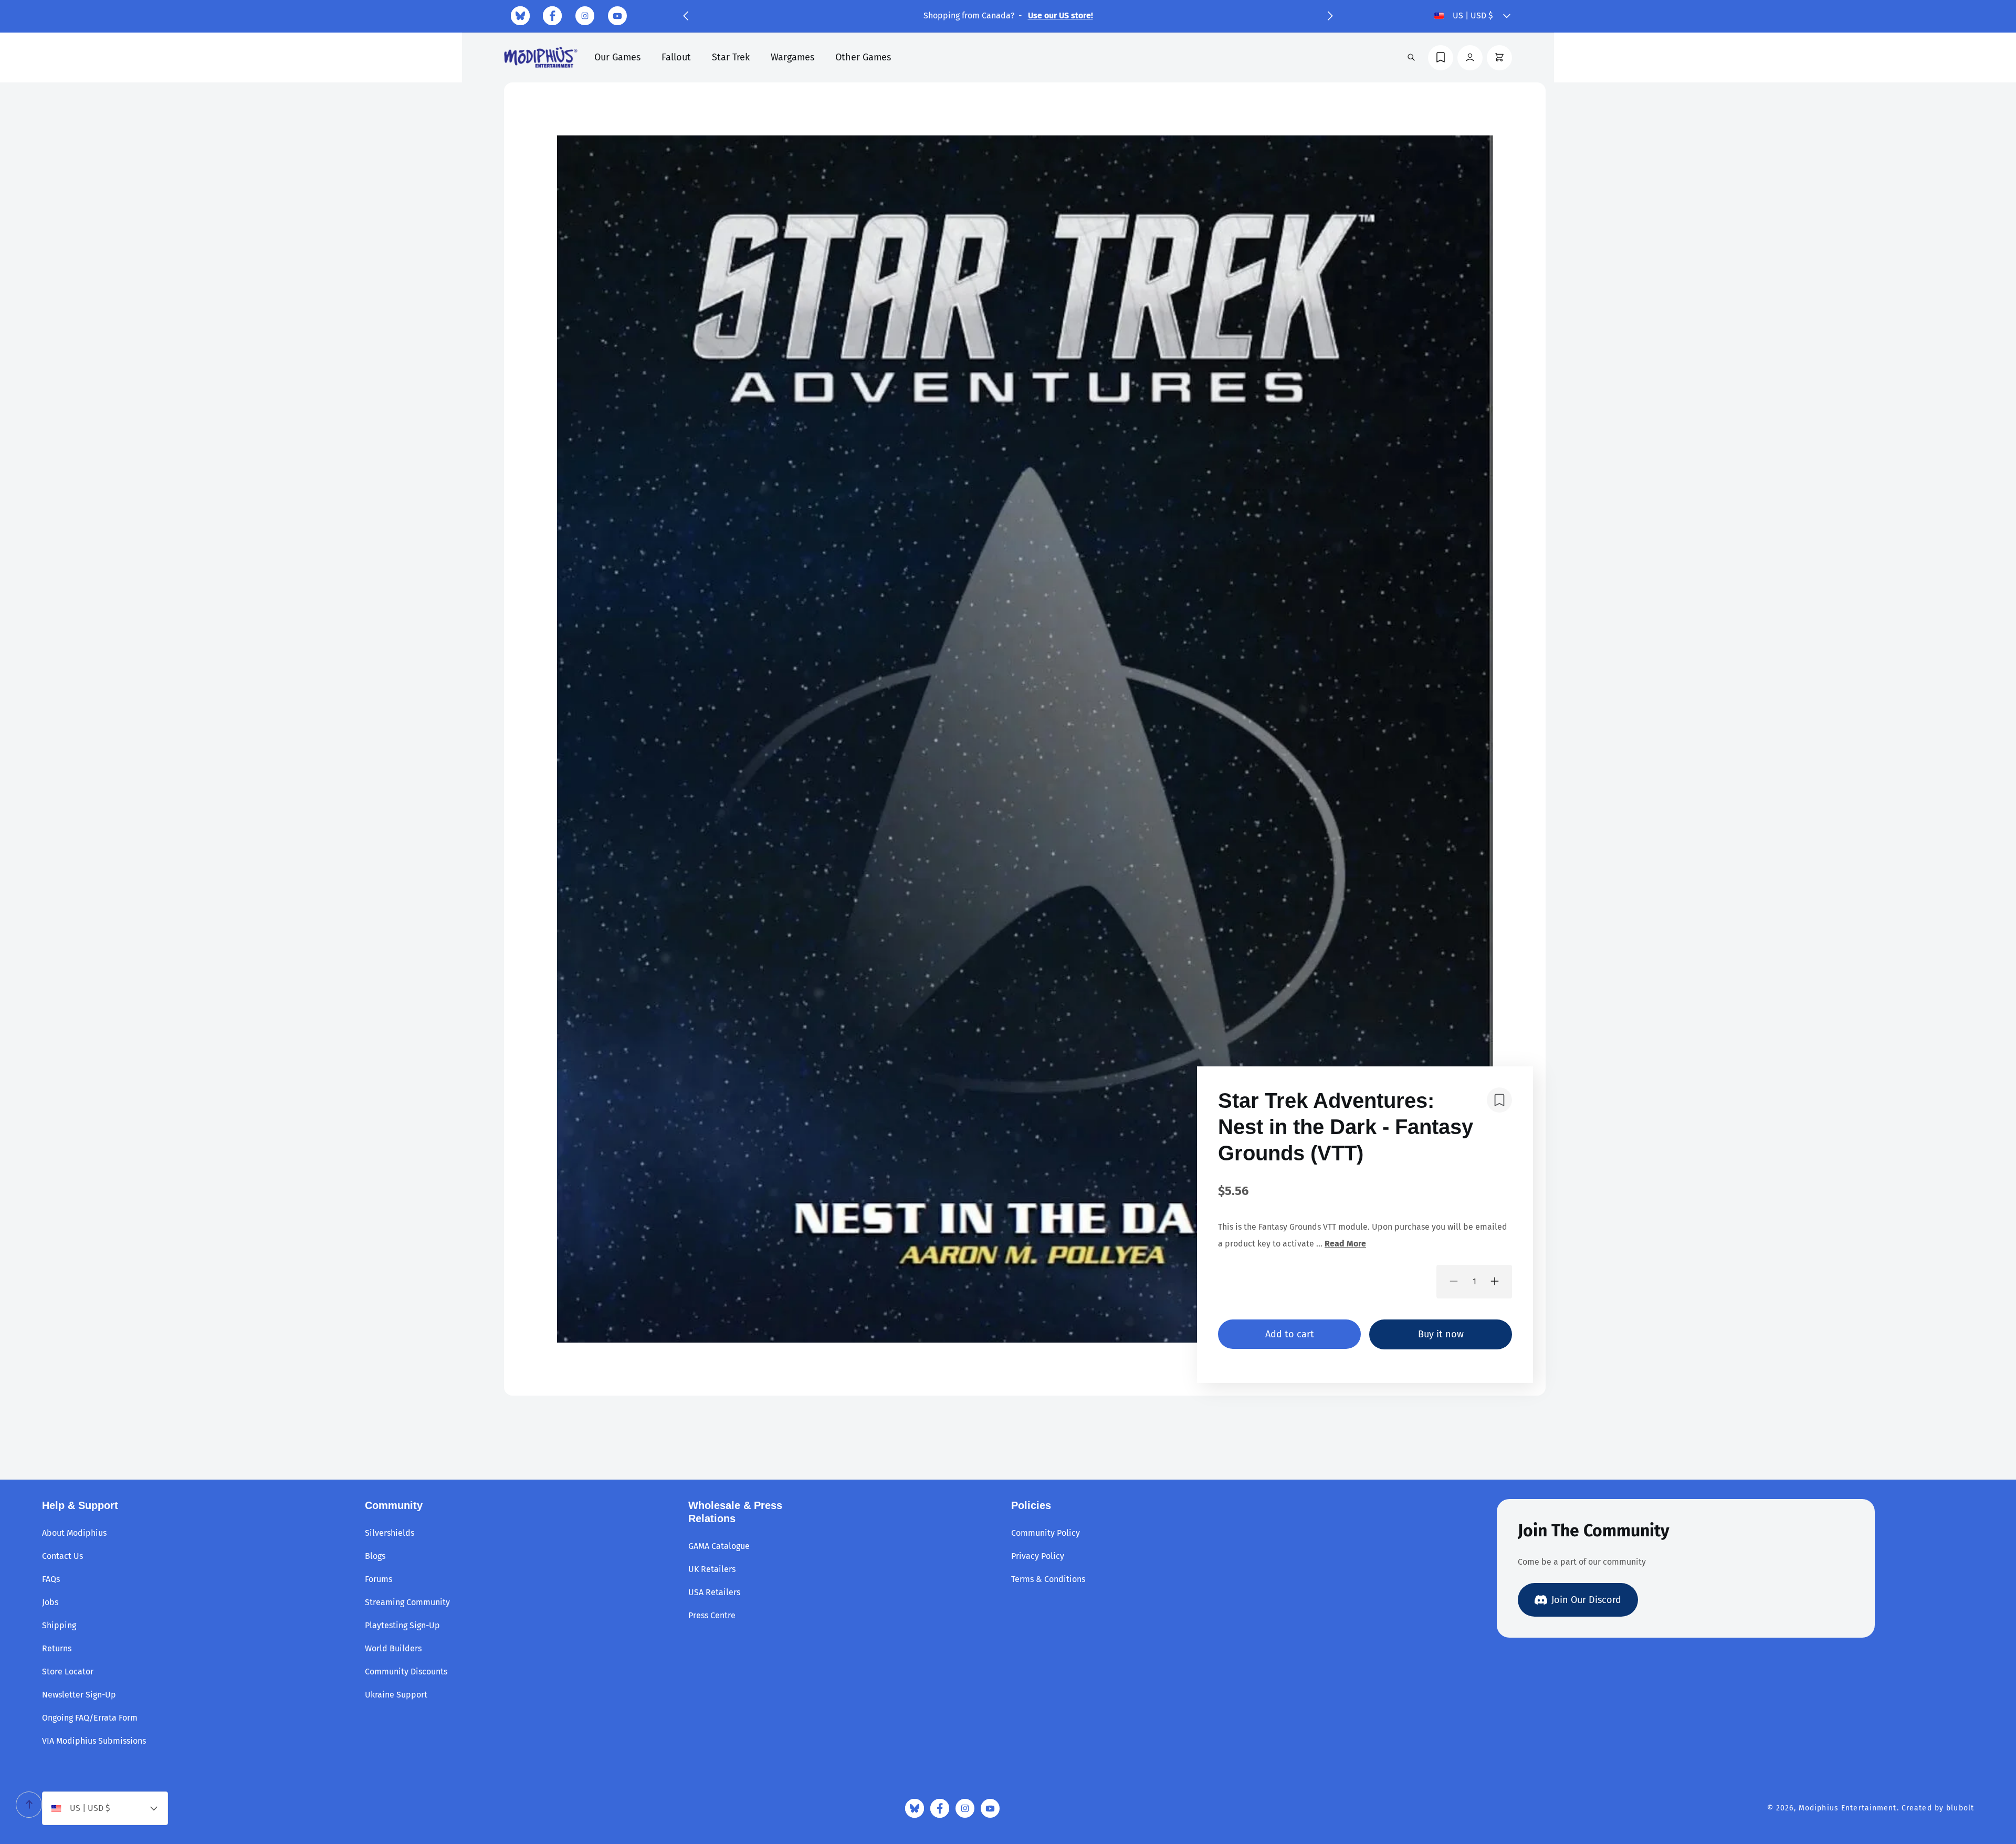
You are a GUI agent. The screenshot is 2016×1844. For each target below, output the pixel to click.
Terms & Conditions (1048, 1579)
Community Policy (1046, 1533)
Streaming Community (407, 1602)
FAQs (51, 1579)
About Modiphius (74, 1533)
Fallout (676, 57)
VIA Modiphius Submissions (94, 1741)
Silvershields (390, 1533)
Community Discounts (406, 1672)
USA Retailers (714, 1592)
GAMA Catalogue (719, 1546)
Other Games (863, 57)
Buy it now (1441, 1334)
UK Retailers (712, 1569)
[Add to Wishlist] (1499, 1100)
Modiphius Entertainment (1848, 1808)
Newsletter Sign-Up (79, 1695)
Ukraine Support (396, 1695)
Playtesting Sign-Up (402, 1625)
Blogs (375, 1556)
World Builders (393, 1648)
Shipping (59, 1625)
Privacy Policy (1038, 1556)
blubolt (1960, 1808)
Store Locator (68, 1672)
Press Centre (712, 1615)
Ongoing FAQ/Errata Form (90, 1718)
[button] (686, 16)
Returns (57, 1648)
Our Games (617, 57)
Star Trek (731, 57)
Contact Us (62, 1556)
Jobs (50, 1602)
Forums (379, 1579)
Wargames (792, 57)
